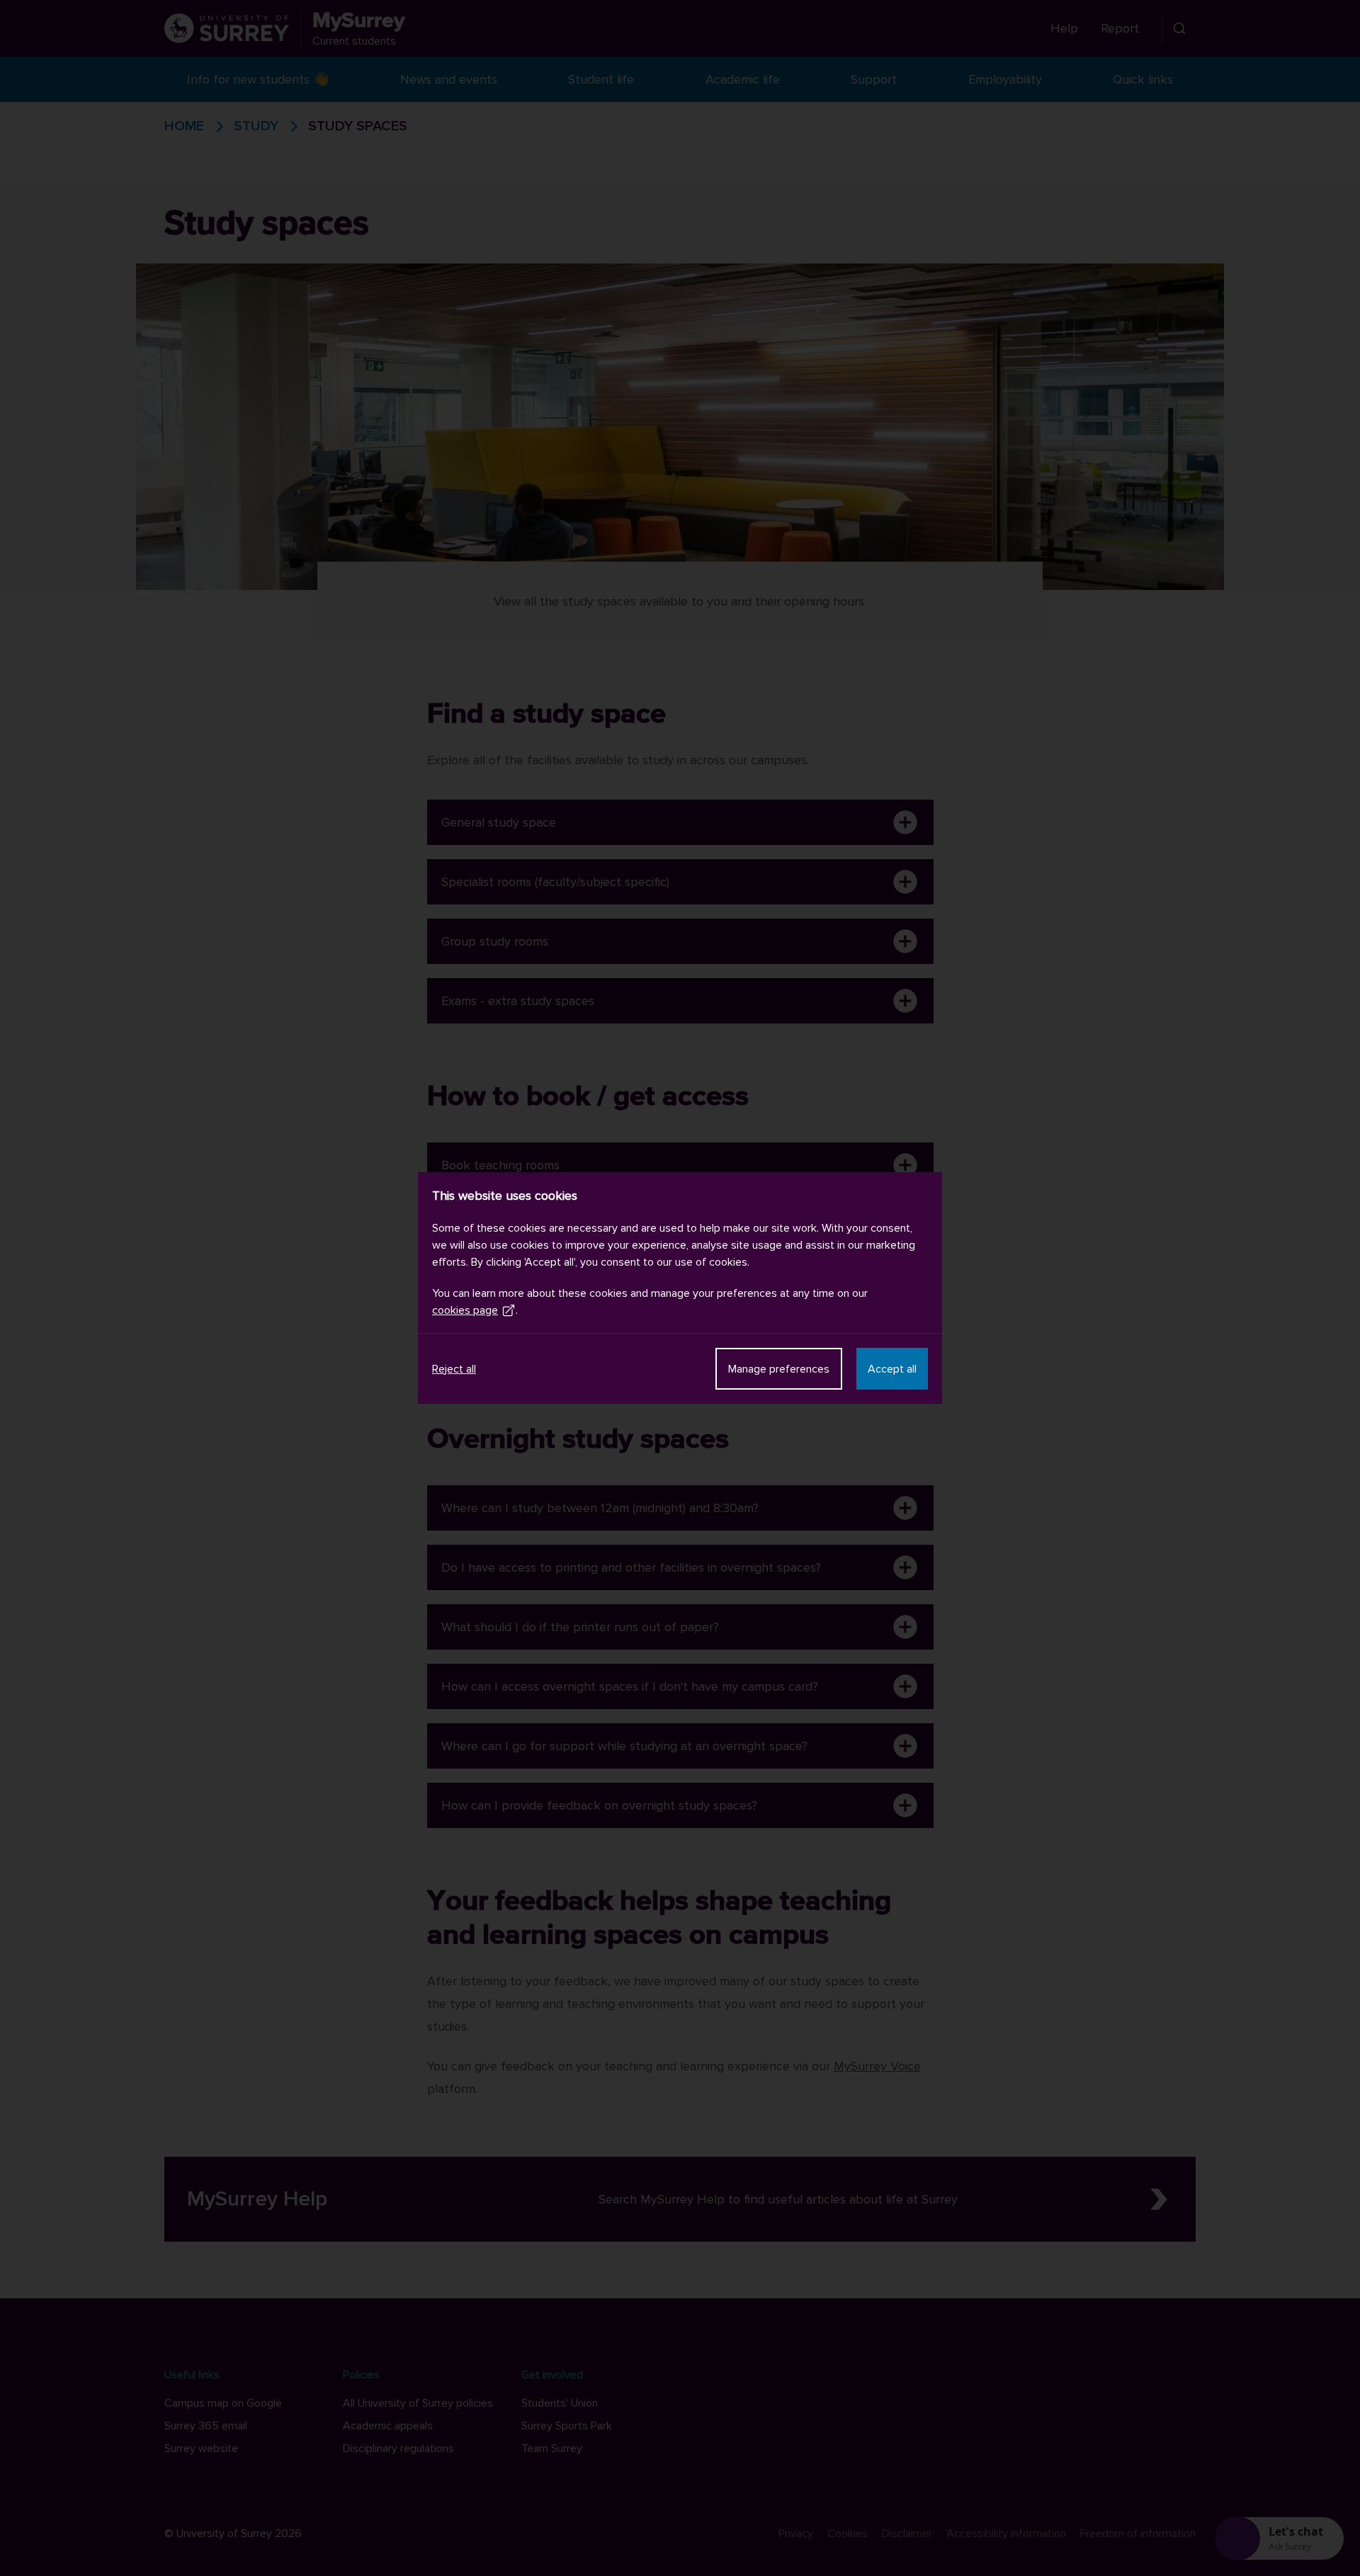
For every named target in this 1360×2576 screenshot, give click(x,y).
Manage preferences (779, 1369)
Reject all (454, 1369)
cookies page (465, 1310)
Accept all (892, 1369)
